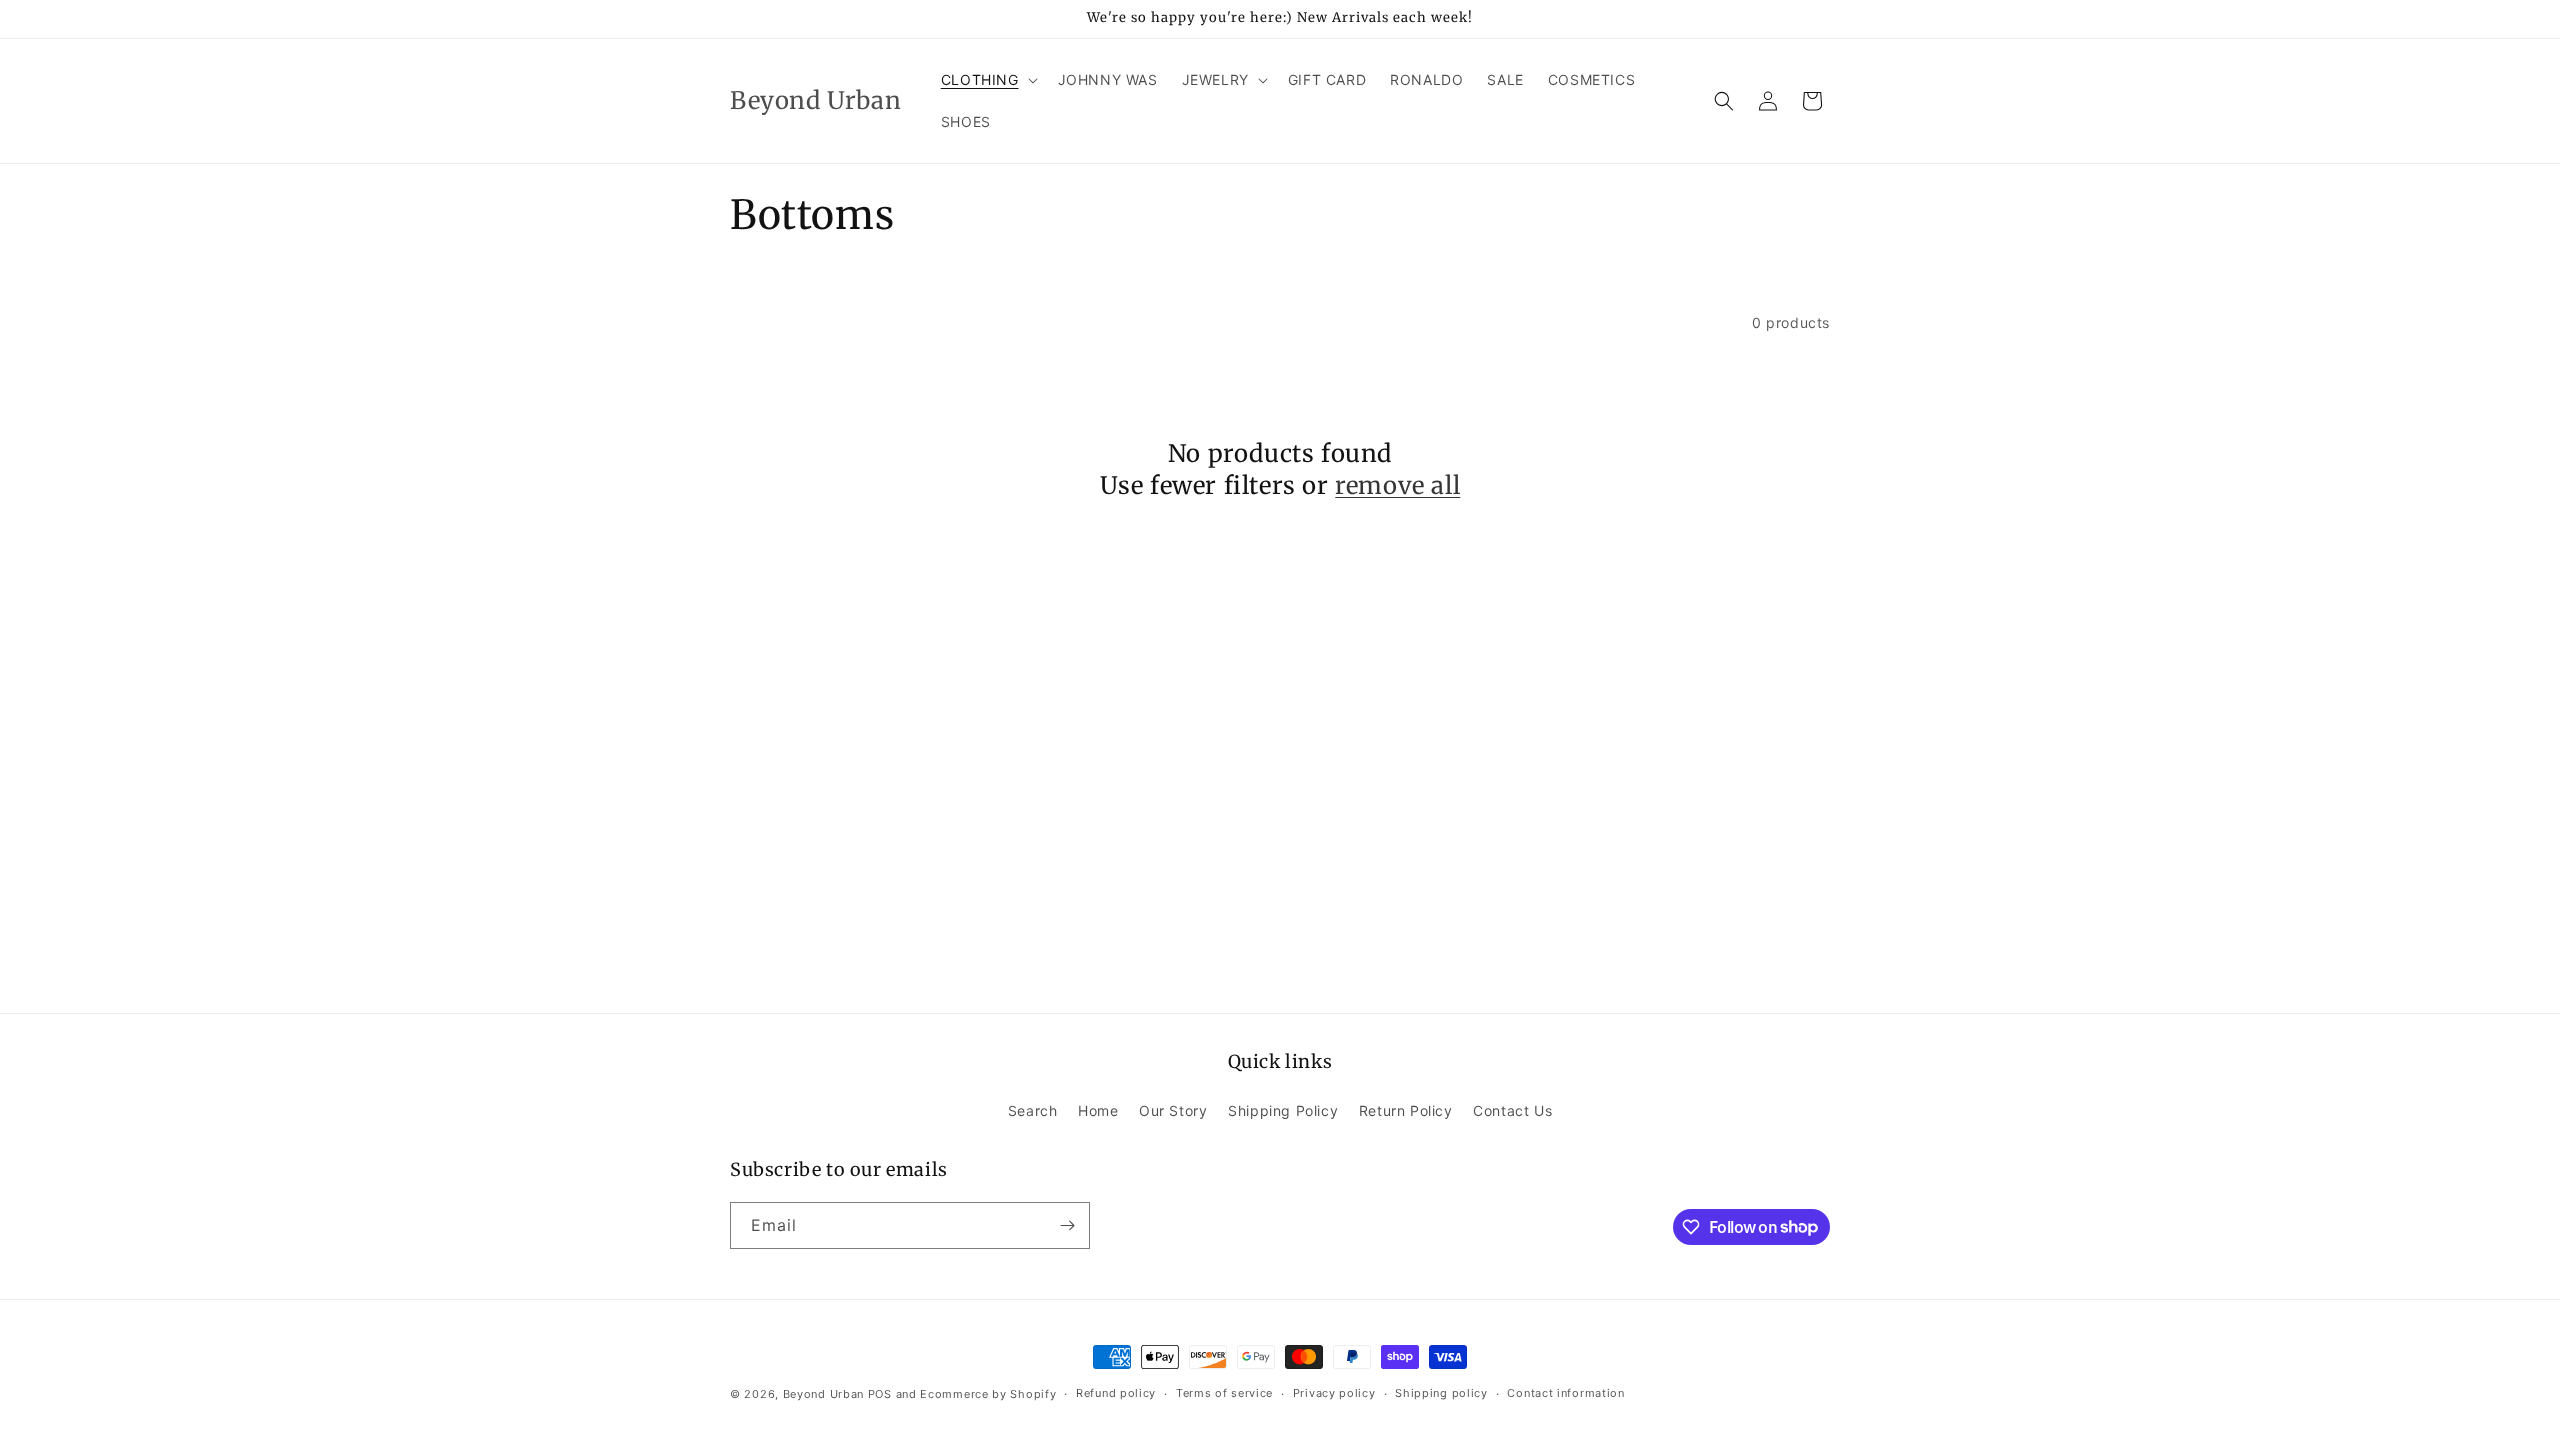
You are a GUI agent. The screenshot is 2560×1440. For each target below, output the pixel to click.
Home (1098, 1110)
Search (1033, 1110)
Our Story (1173, 1110)
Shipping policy (1441, 1393)
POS (880, 1394)
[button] (987, 80)
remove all (1397, 485)
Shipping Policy (1283, 1110)
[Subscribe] (1067, 1225)
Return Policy (1406, 1110)
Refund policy (1116, 1393)
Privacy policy (1334, 1393)
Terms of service (1224, 1393)
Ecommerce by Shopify (988, 1394)
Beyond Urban (823, 1394)
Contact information (1565, 1393)
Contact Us (1512, 1110)
